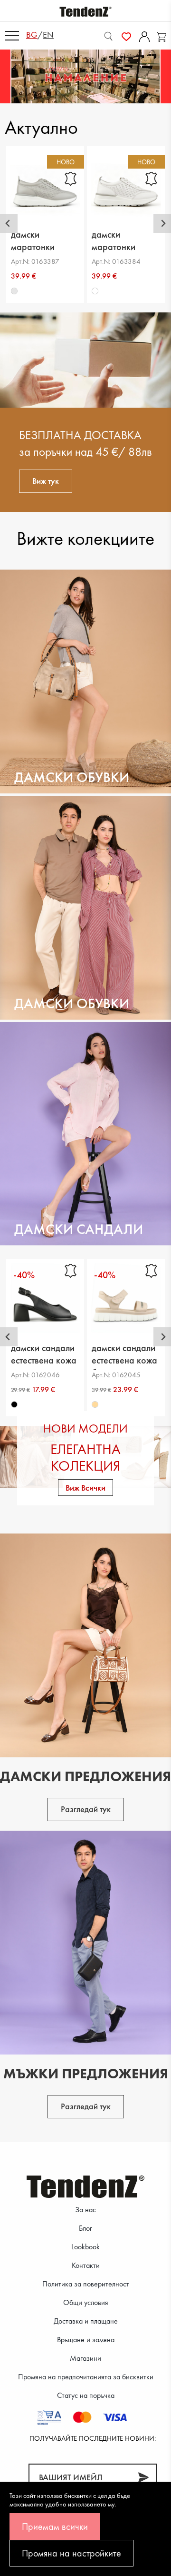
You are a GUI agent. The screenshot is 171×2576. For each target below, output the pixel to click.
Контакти (86, 2265)
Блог (85, 2228)
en (48, 35)
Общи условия (86, 2302)
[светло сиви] (14, 291)
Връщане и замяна (86, 2340)
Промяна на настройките (71, 2553)
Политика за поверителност (86, 2284)
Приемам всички (55, 2526)
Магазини (85, 2358)
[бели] (95, 291)
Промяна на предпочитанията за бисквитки (86, 2377)
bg (32, 35)
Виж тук (46, 481)
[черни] (14, 1404)
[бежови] (95, 1404)
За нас (85, 2210)
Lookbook (85, 2247)
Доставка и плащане (86, 2321)
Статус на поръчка (86, 2395)
